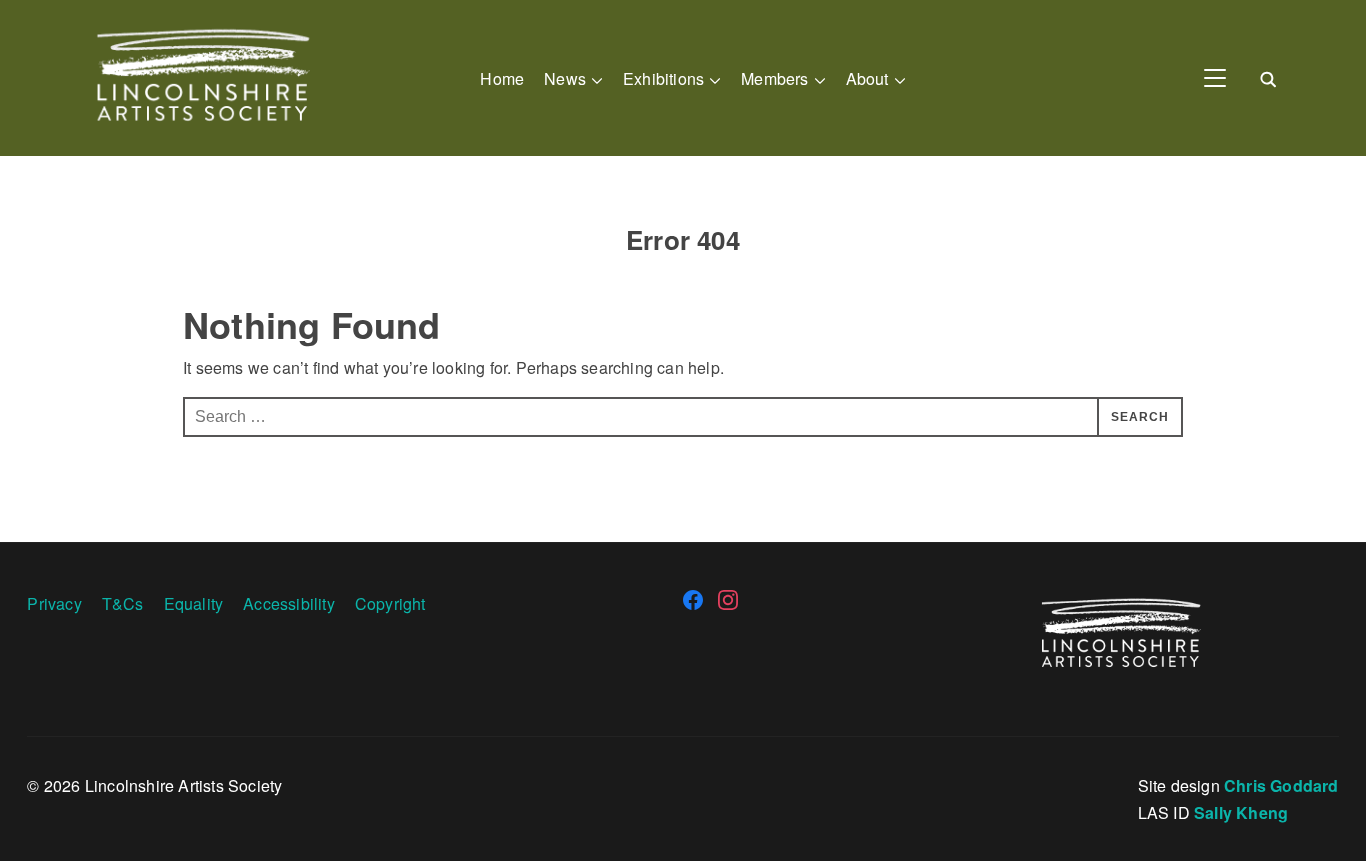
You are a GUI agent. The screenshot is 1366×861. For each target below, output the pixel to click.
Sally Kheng (1241, 812)
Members (774, 78)
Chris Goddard (1281, 785)
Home (502, 78)
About (867, 78)
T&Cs (123, 603)
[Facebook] (693, 600)
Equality (194, 603)
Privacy (54, 603)
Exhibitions (663, 78)
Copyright (390, 603)
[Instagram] (728, 600)
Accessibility (289, 603)
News (565, 78)
